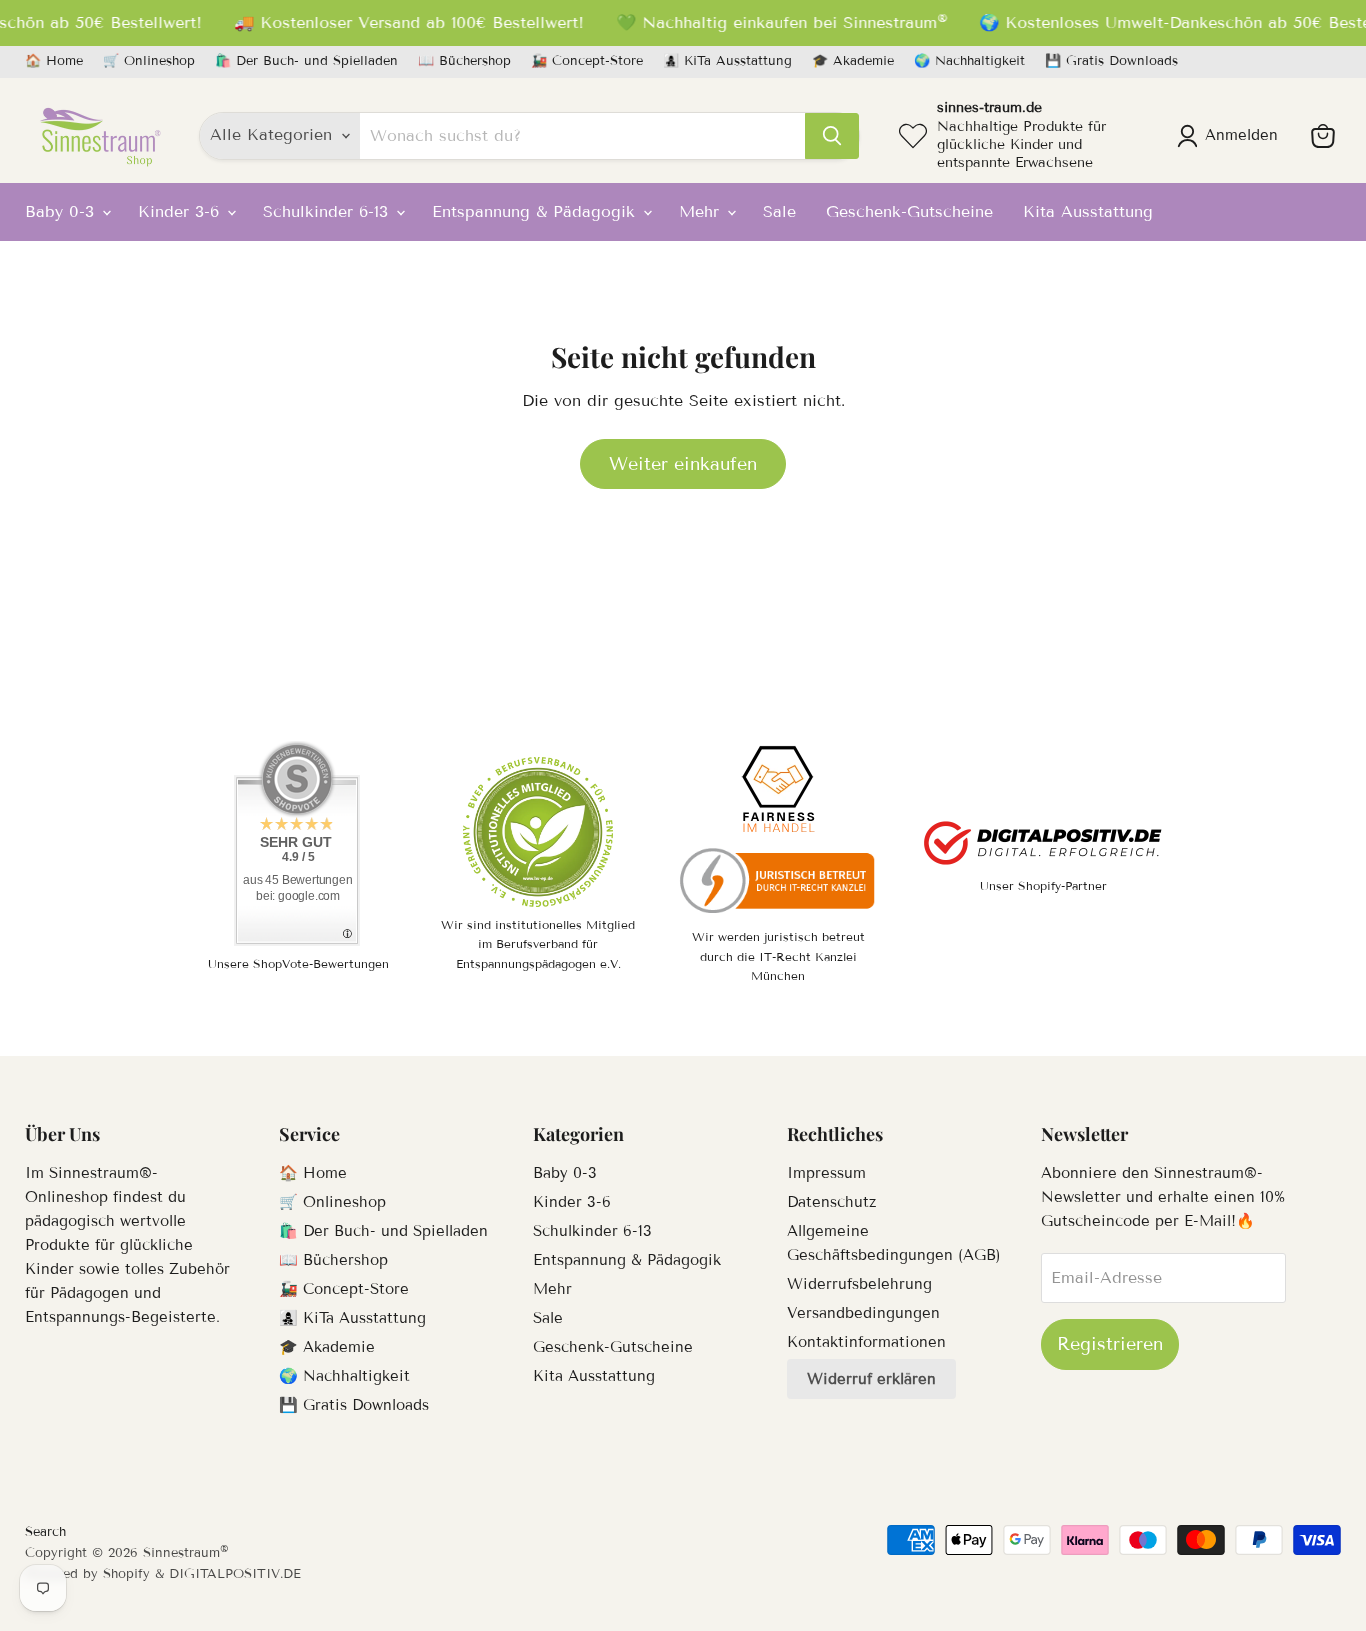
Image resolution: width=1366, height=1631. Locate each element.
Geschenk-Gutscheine (909, 211)
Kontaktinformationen (866, 1342)
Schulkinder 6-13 (328, 211)
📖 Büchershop (464, 61)
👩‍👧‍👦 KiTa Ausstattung (727, 61)
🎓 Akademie (853, 61)
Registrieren (1110, 1344)
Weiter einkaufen (683, 464)
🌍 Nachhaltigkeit (969, 61)
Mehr (702, 211)
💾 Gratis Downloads (1111, 61)
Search (45, 1532)
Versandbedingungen (863, 1313)
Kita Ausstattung (1088, 211)
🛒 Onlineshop (149, 61)
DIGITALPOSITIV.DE (235, 1574)
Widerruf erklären (871, 1379)
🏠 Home (54, 61)
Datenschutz (831, 1202)
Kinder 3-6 (181, 211)
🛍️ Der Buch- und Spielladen (306, 61)
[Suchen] (832, 136)
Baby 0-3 (62, 211)
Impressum (826, 1173)
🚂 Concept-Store (587, 61)
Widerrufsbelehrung (859, 1284)
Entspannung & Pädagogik (536, 211)
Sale (779, 211)
